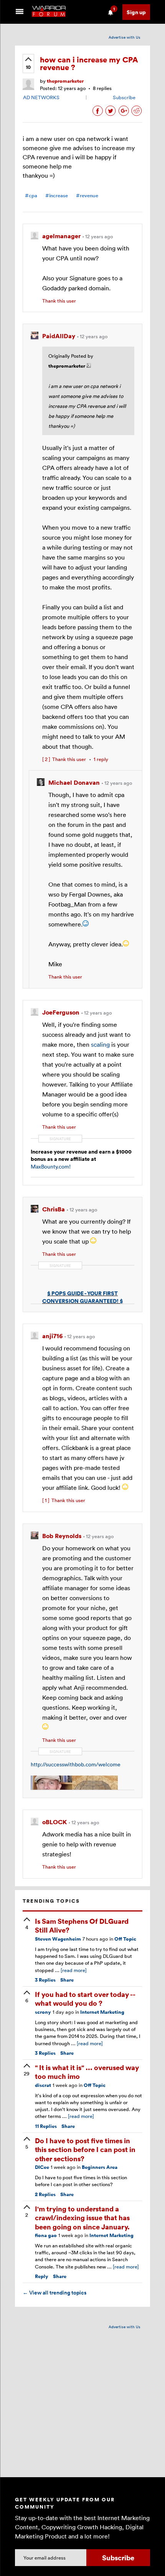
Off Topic (125, 1939)
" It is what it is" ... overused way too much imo (87, 2072)
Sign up (136, 12)
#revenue (87, 196)
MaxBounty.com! (51, 1166)
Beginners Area (100, 2167)
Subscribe (124, 97)
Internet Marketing (102, 2012)
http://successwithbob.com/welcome (76, 1764)
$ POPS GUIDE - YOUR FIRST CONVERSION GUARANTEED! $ (82, 1297)
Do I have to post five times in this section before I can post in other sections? (85, 2149)
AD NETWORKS (41, 97)
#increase (57, 196)
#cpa (31, 196)
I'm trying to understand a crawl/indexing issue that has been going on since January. (82, 2218)
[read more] (74, 1970)
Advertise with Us (125, 37)
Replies (45, 1980)
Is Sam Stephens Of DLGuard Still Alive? (82, 1925)
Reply (42, 2276)
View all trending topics (54, 2293)
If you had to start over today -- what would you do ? (85, 1998)
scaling (101, 1044)
